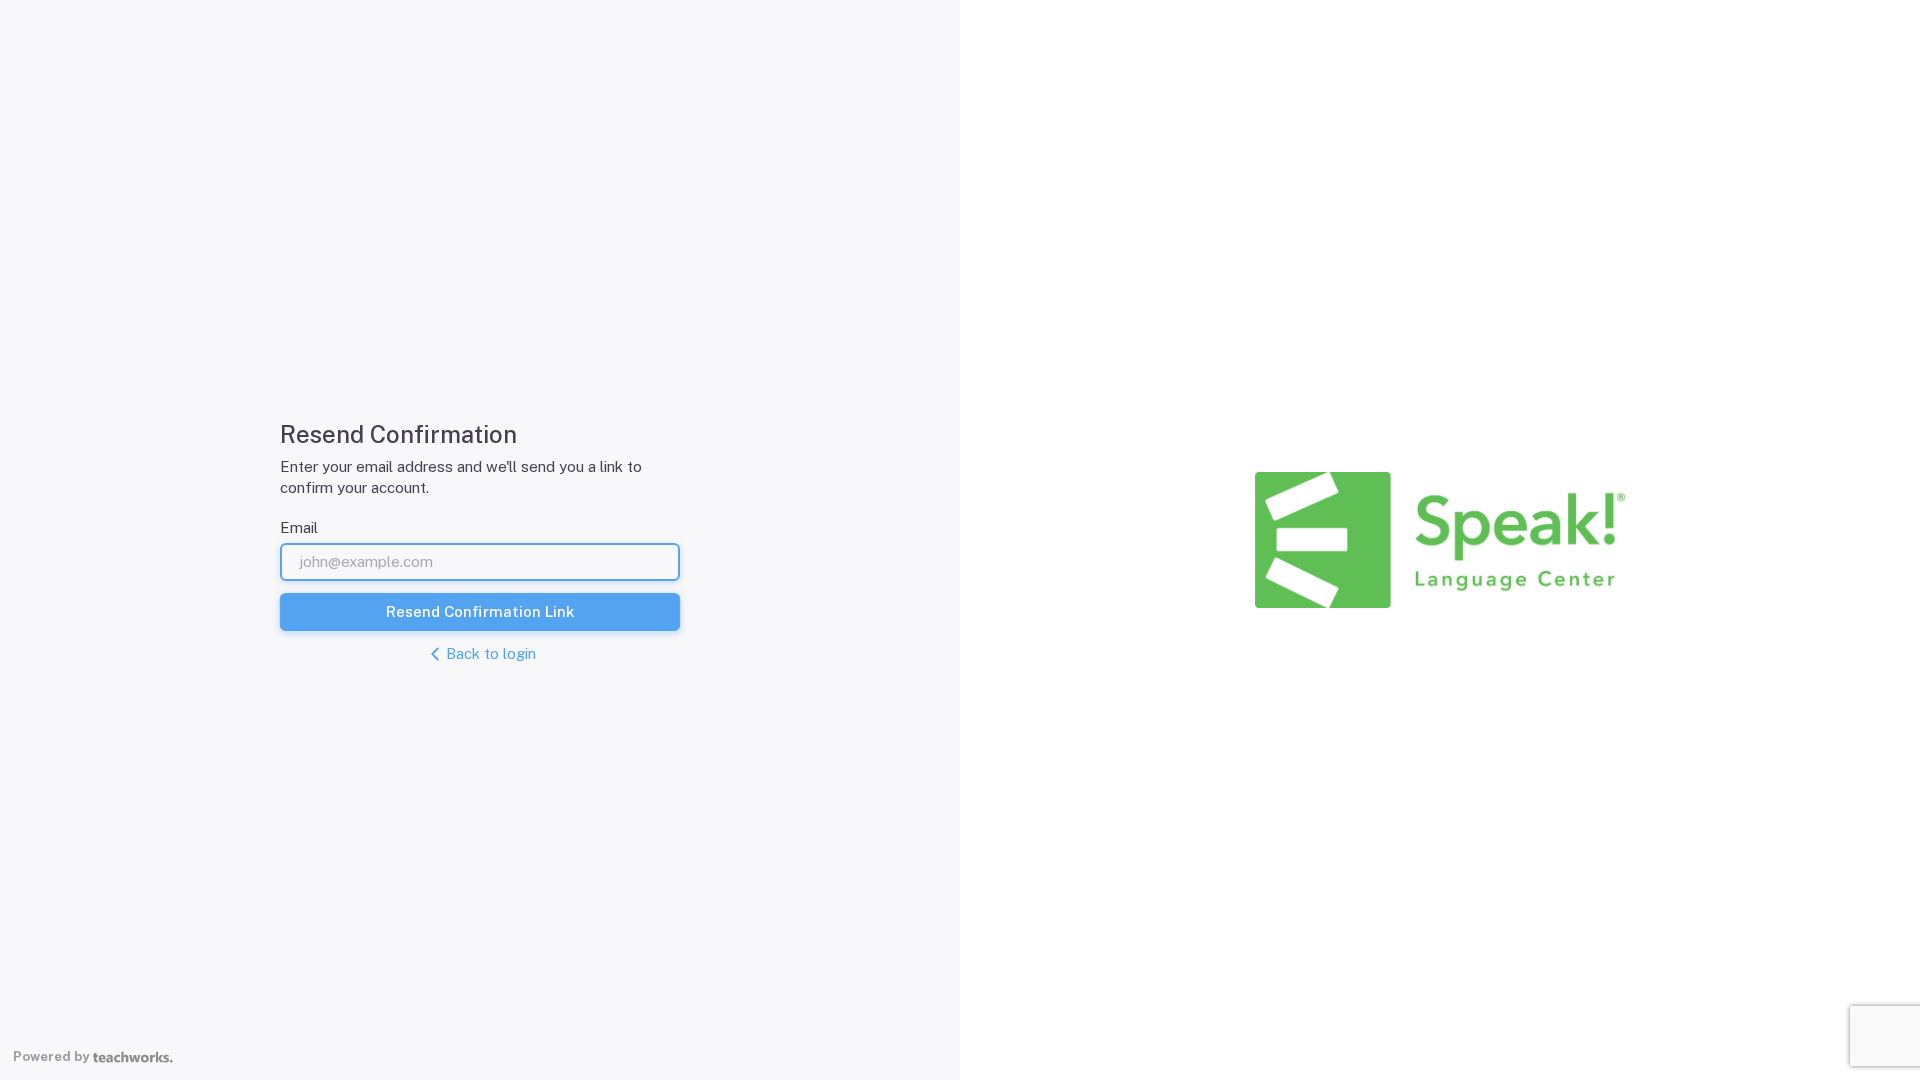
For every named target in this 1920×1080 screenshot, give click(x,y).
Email (299, 527)
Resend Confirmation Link (479, 611)
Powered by (51, 1056)
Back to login (491, 653)
